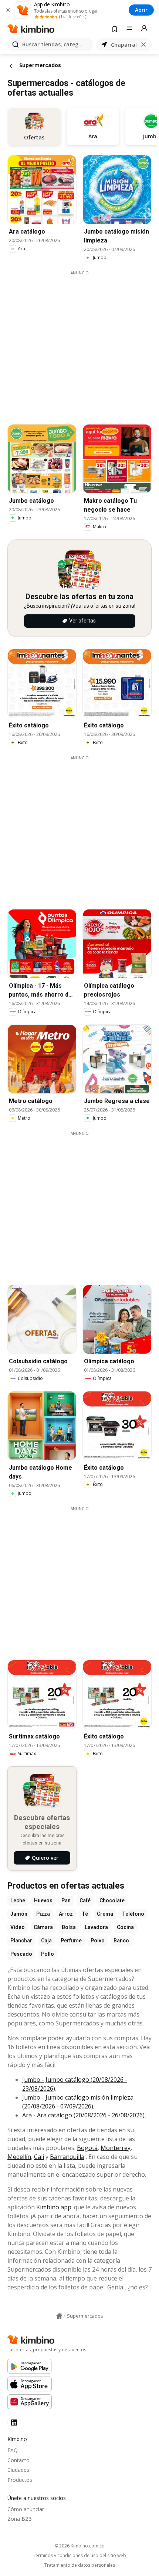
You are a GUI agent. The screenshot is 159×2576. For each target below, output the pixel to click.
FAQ (13, 2450)
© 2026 (79, 2546)
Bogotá (87, 2148)
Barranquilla (67, 2157)
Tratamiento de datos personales (80, 2565)
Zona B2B (20, 2519)
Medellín (19, 2157)
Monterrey (116, 2148)
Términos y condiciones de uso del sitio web (79, 2556)
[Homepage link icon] (59, 2316)
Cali (39, 2157)
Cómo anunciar (26, 2509)
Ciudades (18, 2470)
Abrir (141, 10)
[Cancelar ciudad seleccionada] (143, 44)
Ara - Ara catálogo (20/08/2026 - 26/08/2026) (83, 2115)
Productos (20, 2480)
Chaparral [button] (124, 45)
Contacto (18, 2460)
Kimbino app (54, 2207)
